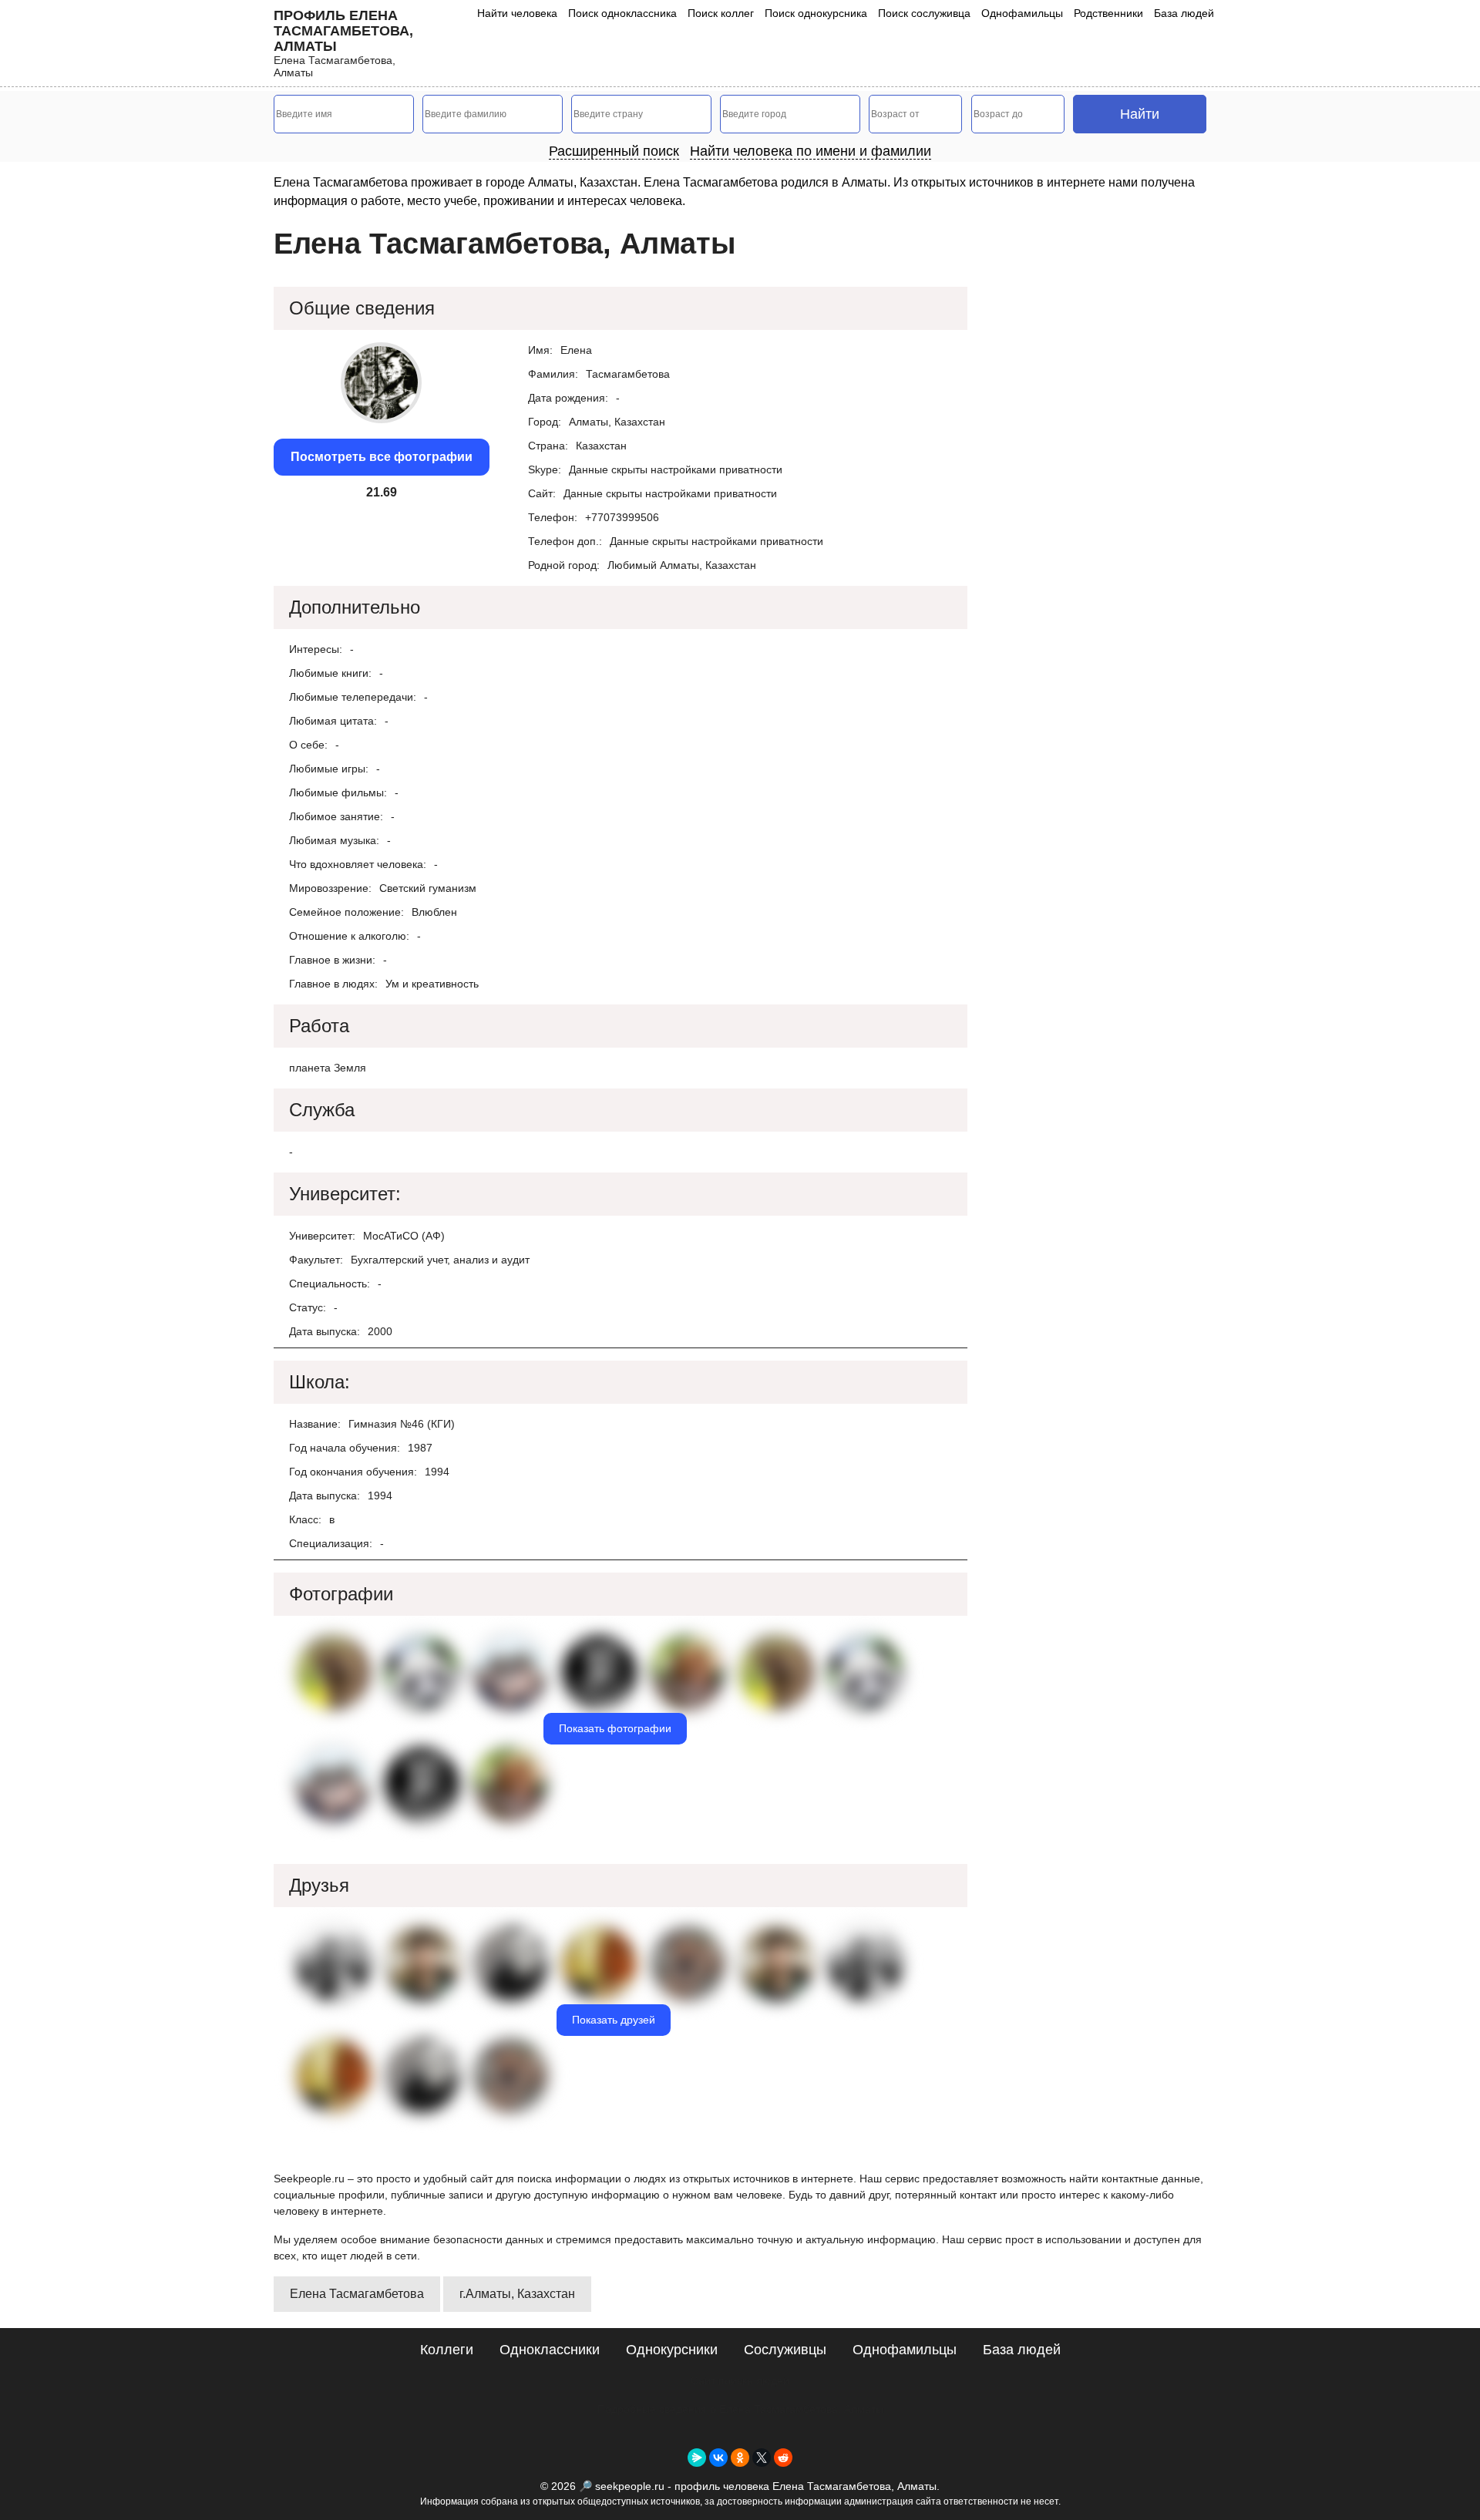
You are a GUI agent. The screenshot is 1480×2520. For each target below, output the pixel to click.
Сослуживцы (785, 2350)
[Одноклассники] (740, 2458)
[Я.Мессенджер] (697, 2458)
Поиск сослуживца (924, 13)
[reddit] (783, 2458)
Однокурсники (672, 2350)
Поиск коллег (721, 13)
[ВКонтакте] (718, 2458)
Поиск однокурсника (816, 13)
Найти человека (517, 13)
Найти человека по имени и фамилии (811, 151)
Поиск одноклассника (622, 13)
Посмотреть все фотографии (382, 457)
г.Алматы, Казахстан (517, 2294)
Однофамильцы (1022, 13)
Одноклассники (550, 2350)
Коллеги (447, 2350)
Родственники (1108, 13)
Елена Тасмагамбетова (357, 2294)
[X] (762, 2458)
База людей (1184, 13)
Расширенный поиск (614, 151)
